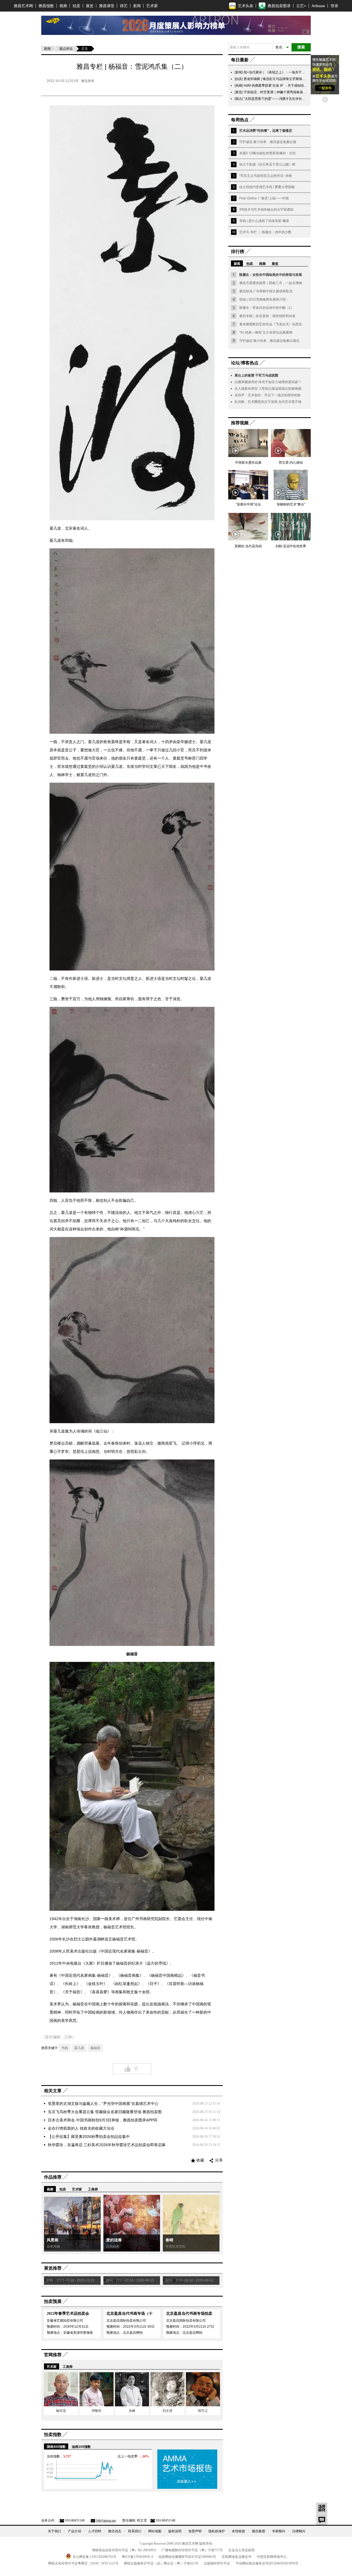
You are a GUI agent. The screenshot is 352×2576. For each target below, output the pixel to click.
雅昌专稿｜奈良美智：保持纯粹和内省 (267, 316)
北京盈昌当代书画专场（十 (130, 2314)
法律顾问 (299, 2531)
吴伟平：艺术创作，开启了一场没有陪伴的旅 (268, 395)
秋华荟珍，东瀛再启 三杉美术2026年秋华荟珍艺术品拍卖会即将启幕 (107, 2145)
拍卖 (76, 6)
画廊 (63, 6)
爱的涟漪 (114, 2240)
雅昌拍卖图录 (279, 6)
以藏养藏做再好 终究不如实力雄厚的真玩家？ (268, 382)
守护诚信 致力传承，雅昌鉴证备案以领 (268, 142)
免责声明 (195, 2531)
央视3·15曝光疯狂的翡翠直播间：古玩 (267, 153)
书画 (65, 2048)
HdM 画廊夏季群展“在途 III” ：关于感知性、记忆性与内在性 (287, 86)
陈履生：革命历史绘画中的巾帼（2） (267, 308)
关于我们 (54, 2531)
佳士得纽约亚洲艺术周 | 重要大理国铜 (267, 187)
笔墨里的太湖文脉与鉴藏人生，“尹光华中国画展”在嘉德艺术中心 (103, 2104)
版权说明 (175, 2531)
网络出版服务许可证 (161, 2563)
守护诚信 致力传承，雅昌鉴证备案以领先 (269, 341)
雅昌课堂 (107, 6)
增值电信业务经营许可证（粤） (124, 2550)
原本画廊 (53, 2247)
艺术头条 (246, 6)
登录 (334, 6)
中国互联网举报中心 (272, 2557)
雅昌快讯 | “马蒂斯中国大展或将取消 (266, 291)
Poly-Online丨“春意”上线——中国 (264, 198)
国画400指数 (56, 2447)
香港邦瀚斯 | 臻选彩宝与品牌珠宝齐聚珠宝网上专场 (281, 79)
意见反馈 (322, 2519)
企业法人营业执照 (241, 2550)
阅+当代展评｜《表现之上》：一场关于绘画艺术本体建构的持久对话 (294, 72)
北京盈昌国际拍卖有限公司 (126, 2321)
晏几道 (79, 2048)
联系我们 (135, 2531)
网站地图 (155, 2531)
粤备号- (137, 2557)
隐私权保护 (217, 2531)
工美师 (93, 2189)
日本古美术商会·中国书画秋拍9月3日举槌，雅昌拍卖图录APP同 (103, 2120)
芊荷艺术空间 (175, 2247)
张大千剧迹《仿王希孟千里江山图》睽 (267, 164)
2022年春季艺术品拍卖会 (68, 2314)
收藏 (200, 2160)
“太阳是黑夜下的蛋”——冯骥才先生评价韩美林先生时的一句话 (289, 99)
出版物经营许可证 (217, 2563)
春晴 (169, 2240)
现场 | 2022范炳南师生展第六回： (264, 299)
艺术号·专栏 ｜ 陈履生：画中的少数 (265, 232)
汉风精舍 (113, 2247)
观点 (239, 99)
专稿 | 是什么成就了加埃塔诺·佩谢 (264, 221)
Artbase (318, 6)
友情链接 (238, 2531)
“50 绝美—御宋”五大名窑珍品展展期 (266, 332)
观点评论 (66, 49)
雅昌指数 (46, 6)
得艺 (124, 6)
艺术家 (152, 6)
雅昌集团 (258, 2531)
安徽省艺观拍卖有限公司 (65, 2321)
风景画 (53, 2240)
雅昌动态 (115, 2531)
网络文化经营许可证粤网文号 (83, 2563)
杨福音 (95, 2048)
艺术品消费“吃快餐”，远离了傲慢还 (266, 131)
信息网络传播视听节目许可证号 (187, 2557)
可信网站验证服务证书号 (267, 2563)
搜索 (301, 47)
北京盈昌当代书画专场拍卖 (189, 2314)
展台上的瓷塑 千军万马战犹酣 (256, 375)
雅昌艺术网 (23, 6)
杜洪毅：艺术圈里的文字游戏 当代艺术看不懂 (268, 402)
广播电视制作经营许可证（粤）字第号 (192, 2550)
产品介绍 (75, 2531)
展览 (90, 6)
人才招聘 (95, 2531)
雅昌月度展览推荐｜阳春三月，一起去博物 (271, 283)
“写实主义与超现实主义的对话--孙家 (266, 176)
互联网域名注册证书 (237, 2557)
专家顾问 (279, 2531)
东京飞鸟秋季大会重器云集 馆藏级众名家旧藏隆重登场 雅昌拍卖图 (105, 2112)
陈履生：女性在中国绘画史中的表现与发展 (271, 275)
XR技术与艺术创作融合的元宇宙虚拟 (266, 210)
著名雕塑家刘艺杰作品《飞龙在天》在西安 (271, 324)
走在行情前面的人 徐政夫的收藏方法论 (81, 2128)
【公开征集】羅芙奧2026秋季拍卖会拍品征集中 (89, 2137)
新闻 (137, 6)
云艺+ (301, 6)
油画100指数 (81, 2447)
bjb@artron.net (106, 2520)
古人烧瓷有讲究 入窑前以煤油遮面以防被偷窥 (268, 389)
